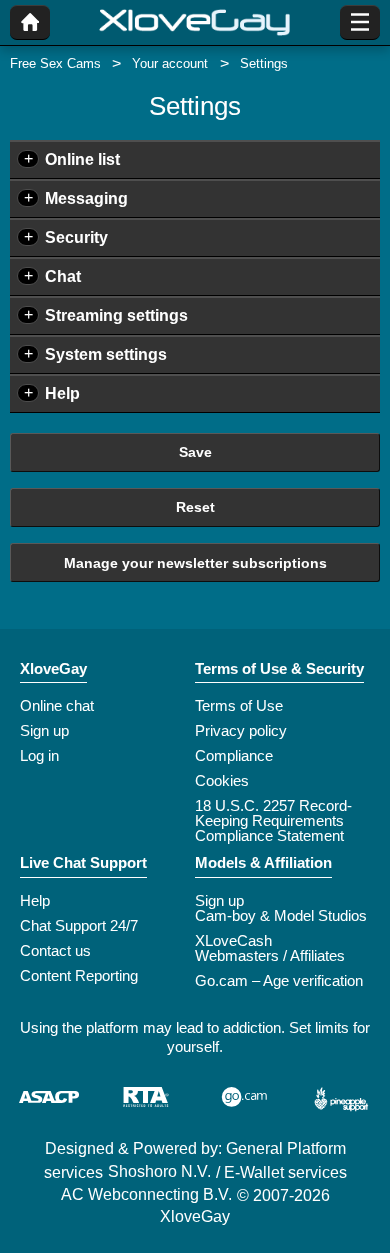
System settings (106, 354)
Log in (39, 755)
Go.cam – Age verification (279, 980)
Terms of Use (239, 705)
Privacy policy (241, 730)
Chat (63, 276)
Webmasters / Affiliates (270, 955)
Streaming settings (116, 315)
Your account (170, 63)
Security (76, 237)
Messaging (86, 198)
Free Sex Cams (55, 63)
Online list (82, 159)
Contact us (55, 950)
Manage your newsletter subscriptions (195, 563)
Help (62, 393)
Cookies (222, 780)
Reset (195, 507)
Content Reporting (79, 975)
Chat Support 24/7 (79, 925)
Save (195, 452)
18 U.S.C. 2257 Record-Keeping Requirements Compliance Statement (273, 820)
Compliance (234, 755)
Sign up (44, 730)
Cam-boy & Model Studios (281, 915)
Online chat (57, 705)
